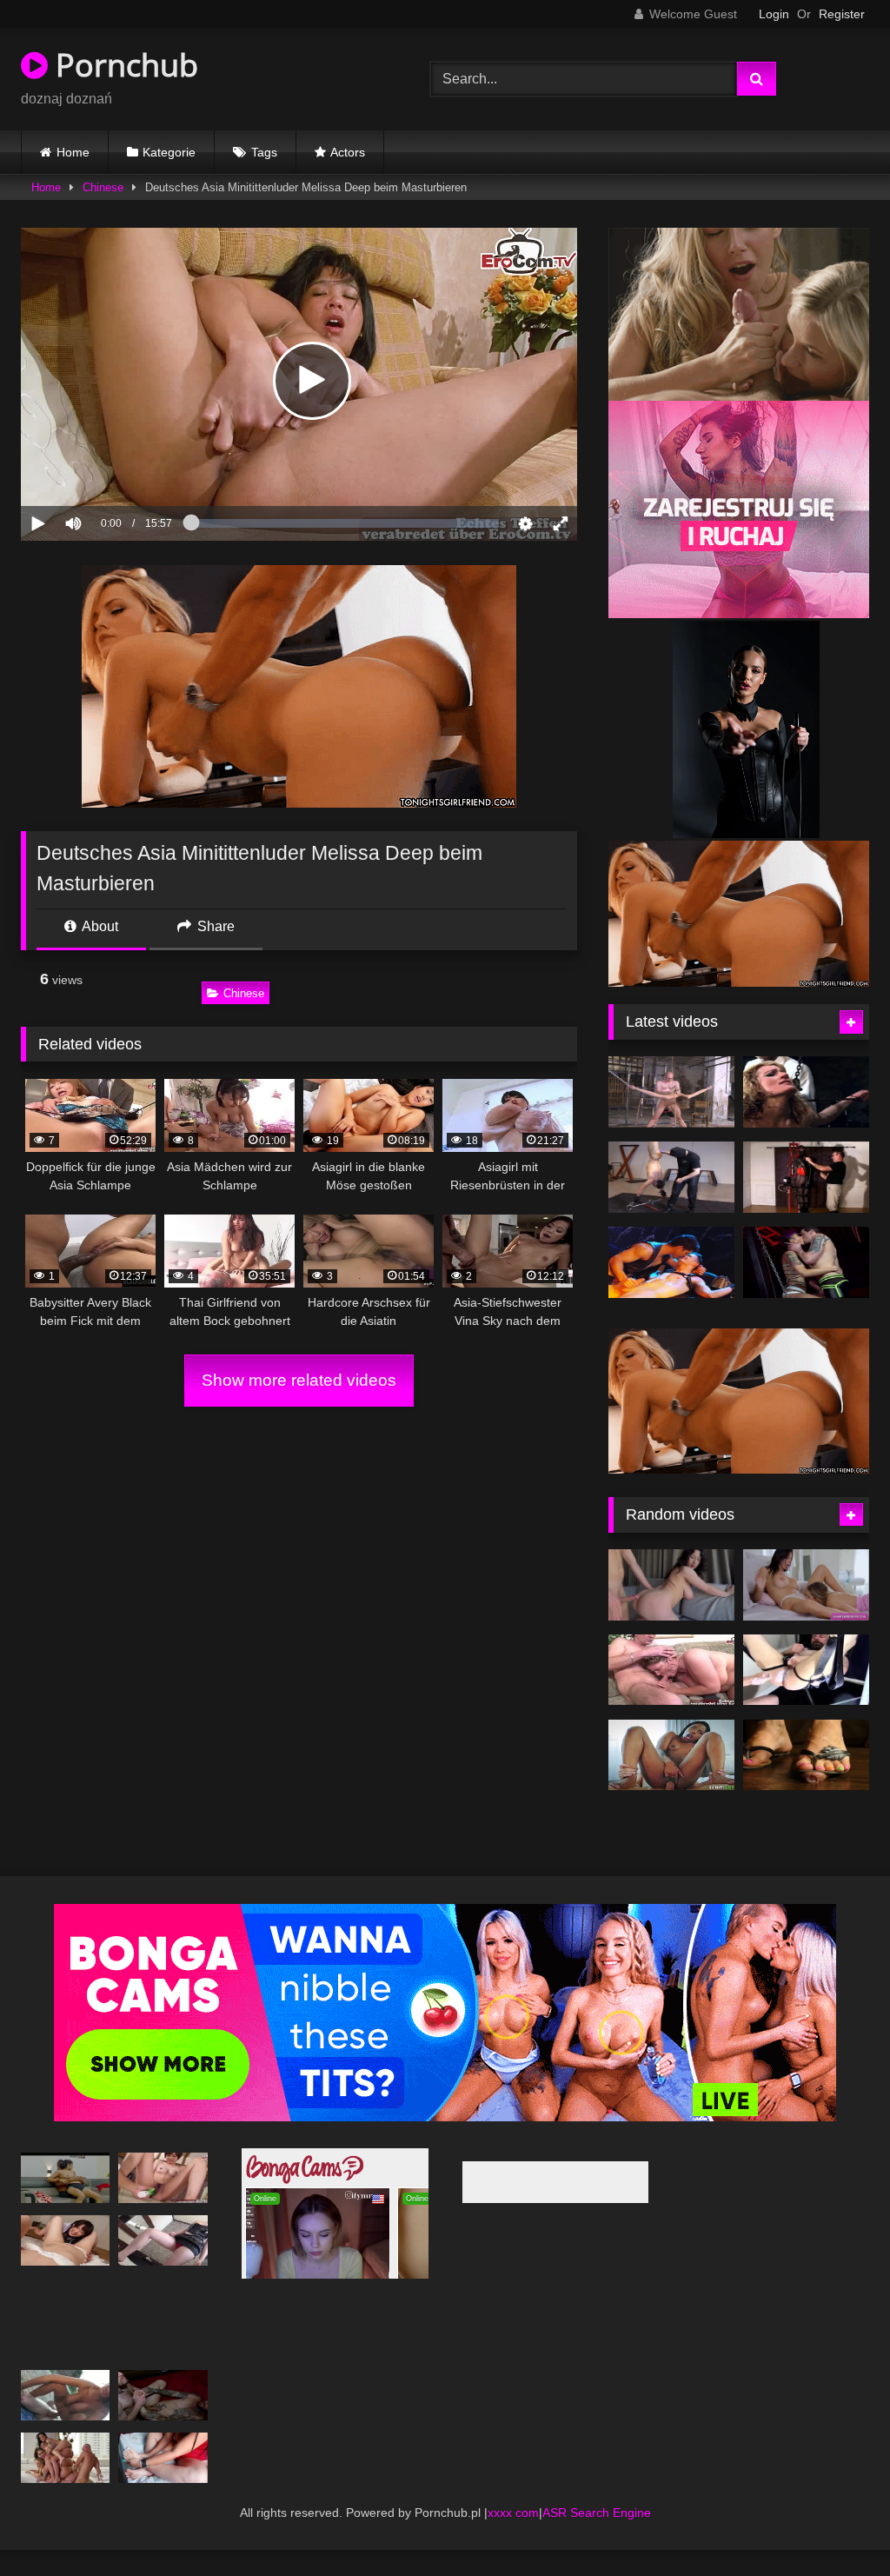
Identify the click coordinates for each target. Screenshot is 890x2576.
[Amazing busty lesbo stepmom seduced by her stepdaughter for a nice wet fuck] (806, 1611)
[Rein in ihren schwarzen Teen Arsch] (671, 1781)
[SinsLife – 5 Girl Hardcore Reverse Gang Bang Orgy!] (65, 2484)
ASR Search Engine (597, 2538)
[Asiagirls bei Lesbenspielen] (65, 2266)
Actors (348, 152)
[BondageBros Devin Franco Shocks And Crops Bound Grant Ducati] (671, 1262)
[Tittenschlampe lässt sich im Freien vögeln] (65, 2421)
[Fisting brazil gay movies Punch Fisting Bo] (806, 1695)
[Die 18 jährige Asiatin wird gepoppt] (163, 2266)
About (99, 926)
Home (73, 152)
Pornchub (123, 65)
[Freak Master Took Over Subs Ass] (671, 1092)
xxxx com (513, 2538)
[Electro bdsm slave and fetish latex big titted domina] (806, 1177)
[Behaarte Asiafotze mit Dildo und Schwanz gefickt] (163, 2204)
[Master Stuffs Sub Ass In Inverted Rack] (671, 1177)
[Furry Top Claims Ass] (806, 1262)
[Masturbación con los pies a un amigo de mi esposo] (163, 2484)
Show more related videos (299, 1380)
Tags (264, 152)
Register (842, 14)
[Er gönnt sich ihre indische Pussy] (65, 2204)
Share (214, 926)
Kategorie (169, 152)
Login (774, 14)
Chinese (103, 187)
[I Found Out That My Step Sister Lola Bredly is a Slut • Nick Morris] (671, 1611)
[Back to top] (836, 2524)
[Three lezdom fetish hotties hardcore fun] (806, 1092)
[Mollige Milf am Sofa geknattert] (671, 1695)
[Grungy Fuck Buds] (163, 2421)
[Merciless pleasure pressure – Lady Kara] (806, 1781)
